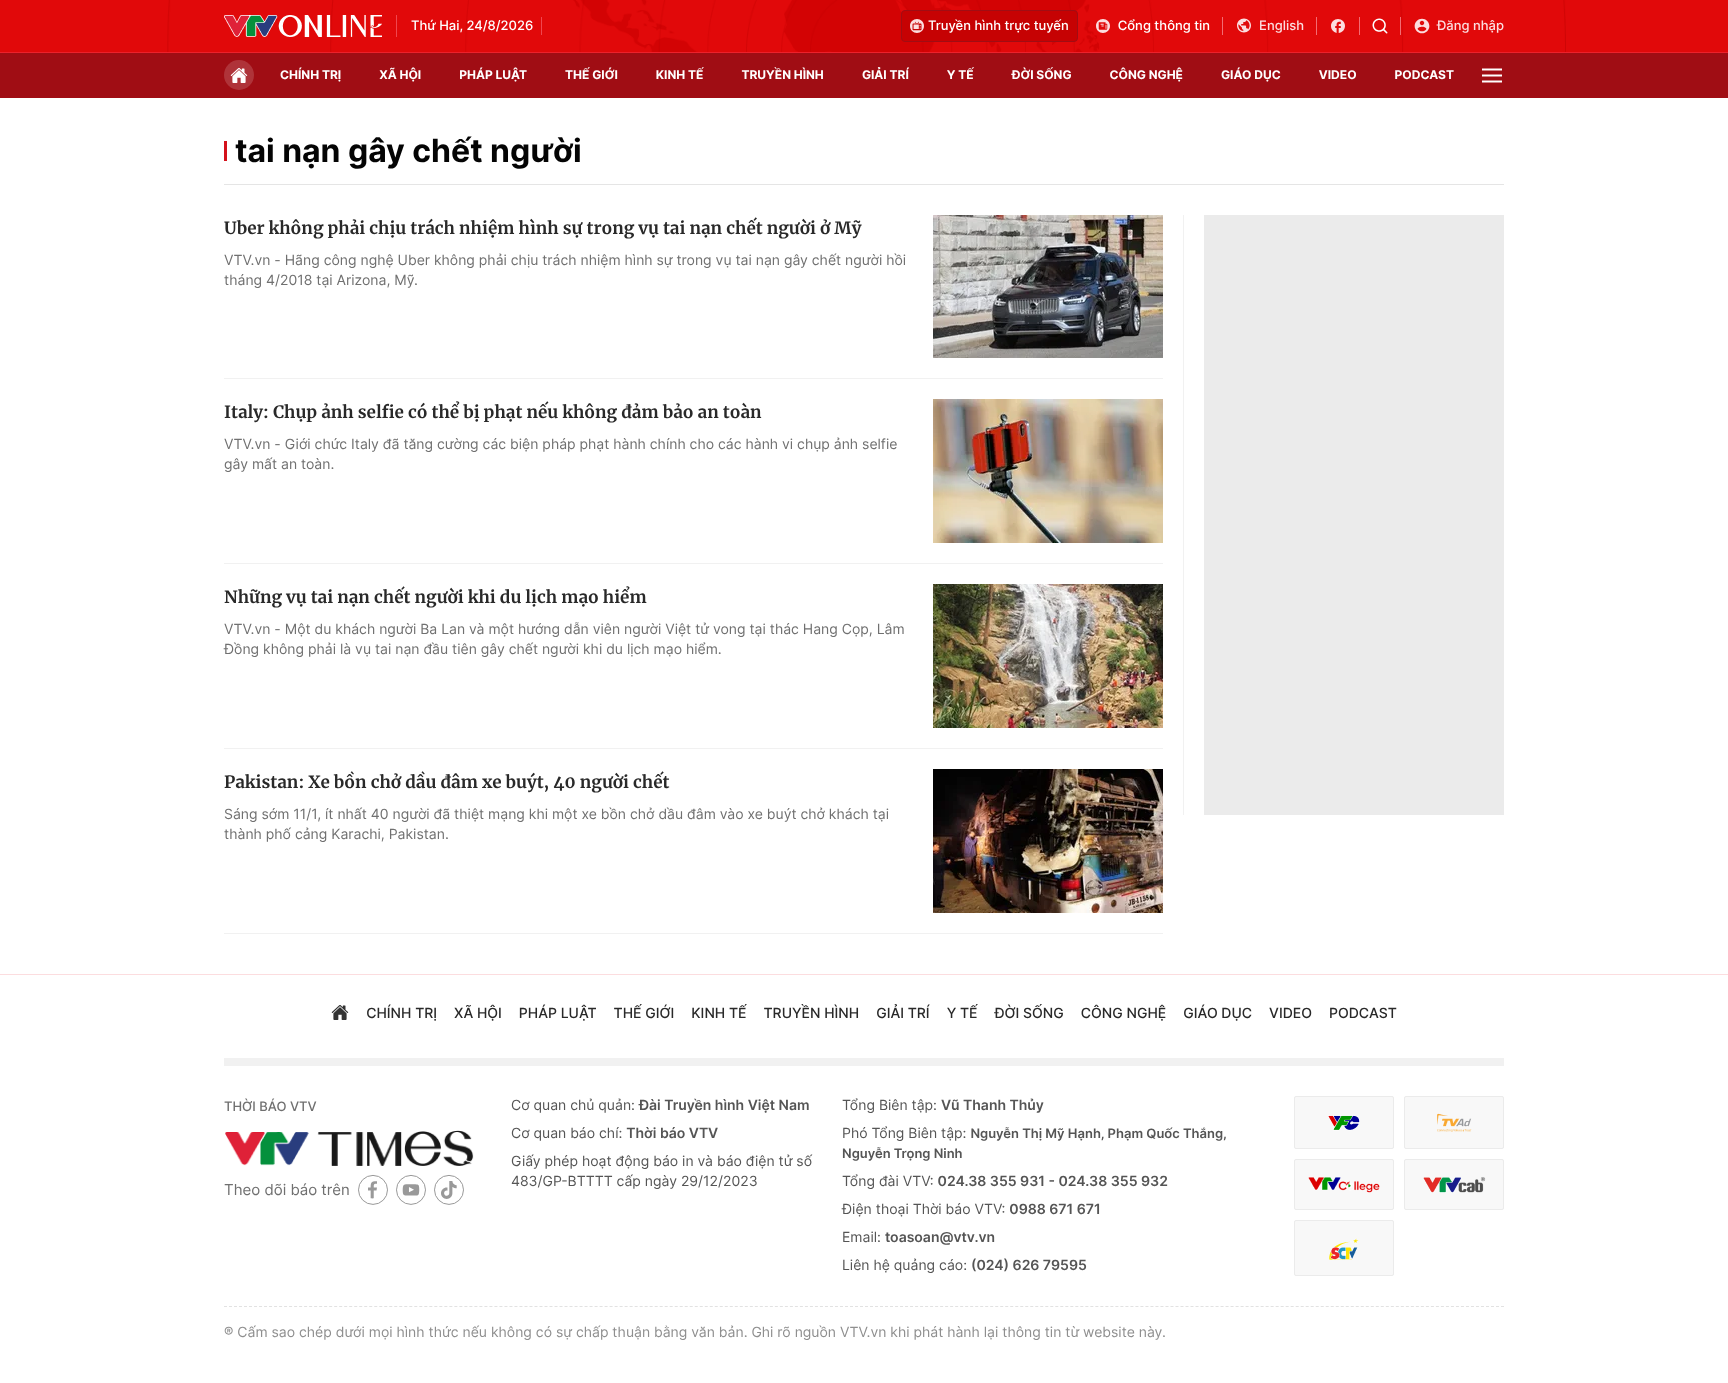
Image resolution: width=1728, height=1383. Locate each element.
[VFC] (1344, 1122)
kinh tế (680, 74)
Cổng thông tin (1164, 26)
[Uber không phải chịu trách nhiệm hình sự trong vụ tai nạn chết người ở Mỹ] (1048, 287)
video (1338, 74)
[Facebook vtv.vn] (1344, 26)
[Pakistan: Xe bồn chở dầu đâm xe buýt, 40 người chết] (1048, 841)
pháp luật (493, 74)
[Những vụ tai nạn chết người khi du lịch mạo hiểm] (1048, 656)
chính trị (310, 74)
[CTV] (1344, 1184)
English (1281, 26)
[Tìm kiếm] (1386, 26)
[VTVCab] (1454, 1184)
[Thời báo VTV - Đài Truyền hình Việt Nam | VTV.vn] (303, 26)
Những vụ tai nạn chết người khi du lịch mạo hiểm (435, 597)
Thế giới (591, 74)
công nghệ (1146, 74)
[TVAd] (1454, 1122)
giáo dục (1251, 74)
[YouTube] (411, 1189)
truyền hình (782, 74)
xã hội (400, 74)
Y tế (960, 74)
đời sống (1042, 74)
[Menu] (1492, 75)
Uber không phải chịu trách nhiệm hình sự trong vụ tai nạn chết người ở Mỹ (542, 228)
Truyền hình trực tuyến (998, 26)
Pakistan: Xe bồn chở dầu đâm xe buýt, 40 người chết (447, 782)
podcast (1424, 74)
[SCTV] (1344, 1248)
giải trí (885, 74)
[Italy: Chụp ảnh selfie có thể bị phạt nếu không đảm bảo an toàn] (1048, 471)
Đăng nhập (1470, 26)
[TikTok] (449, 1189)
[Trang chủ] (239, 75)
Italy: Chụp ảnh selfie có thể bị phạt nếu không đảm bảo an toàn (493, 412)
